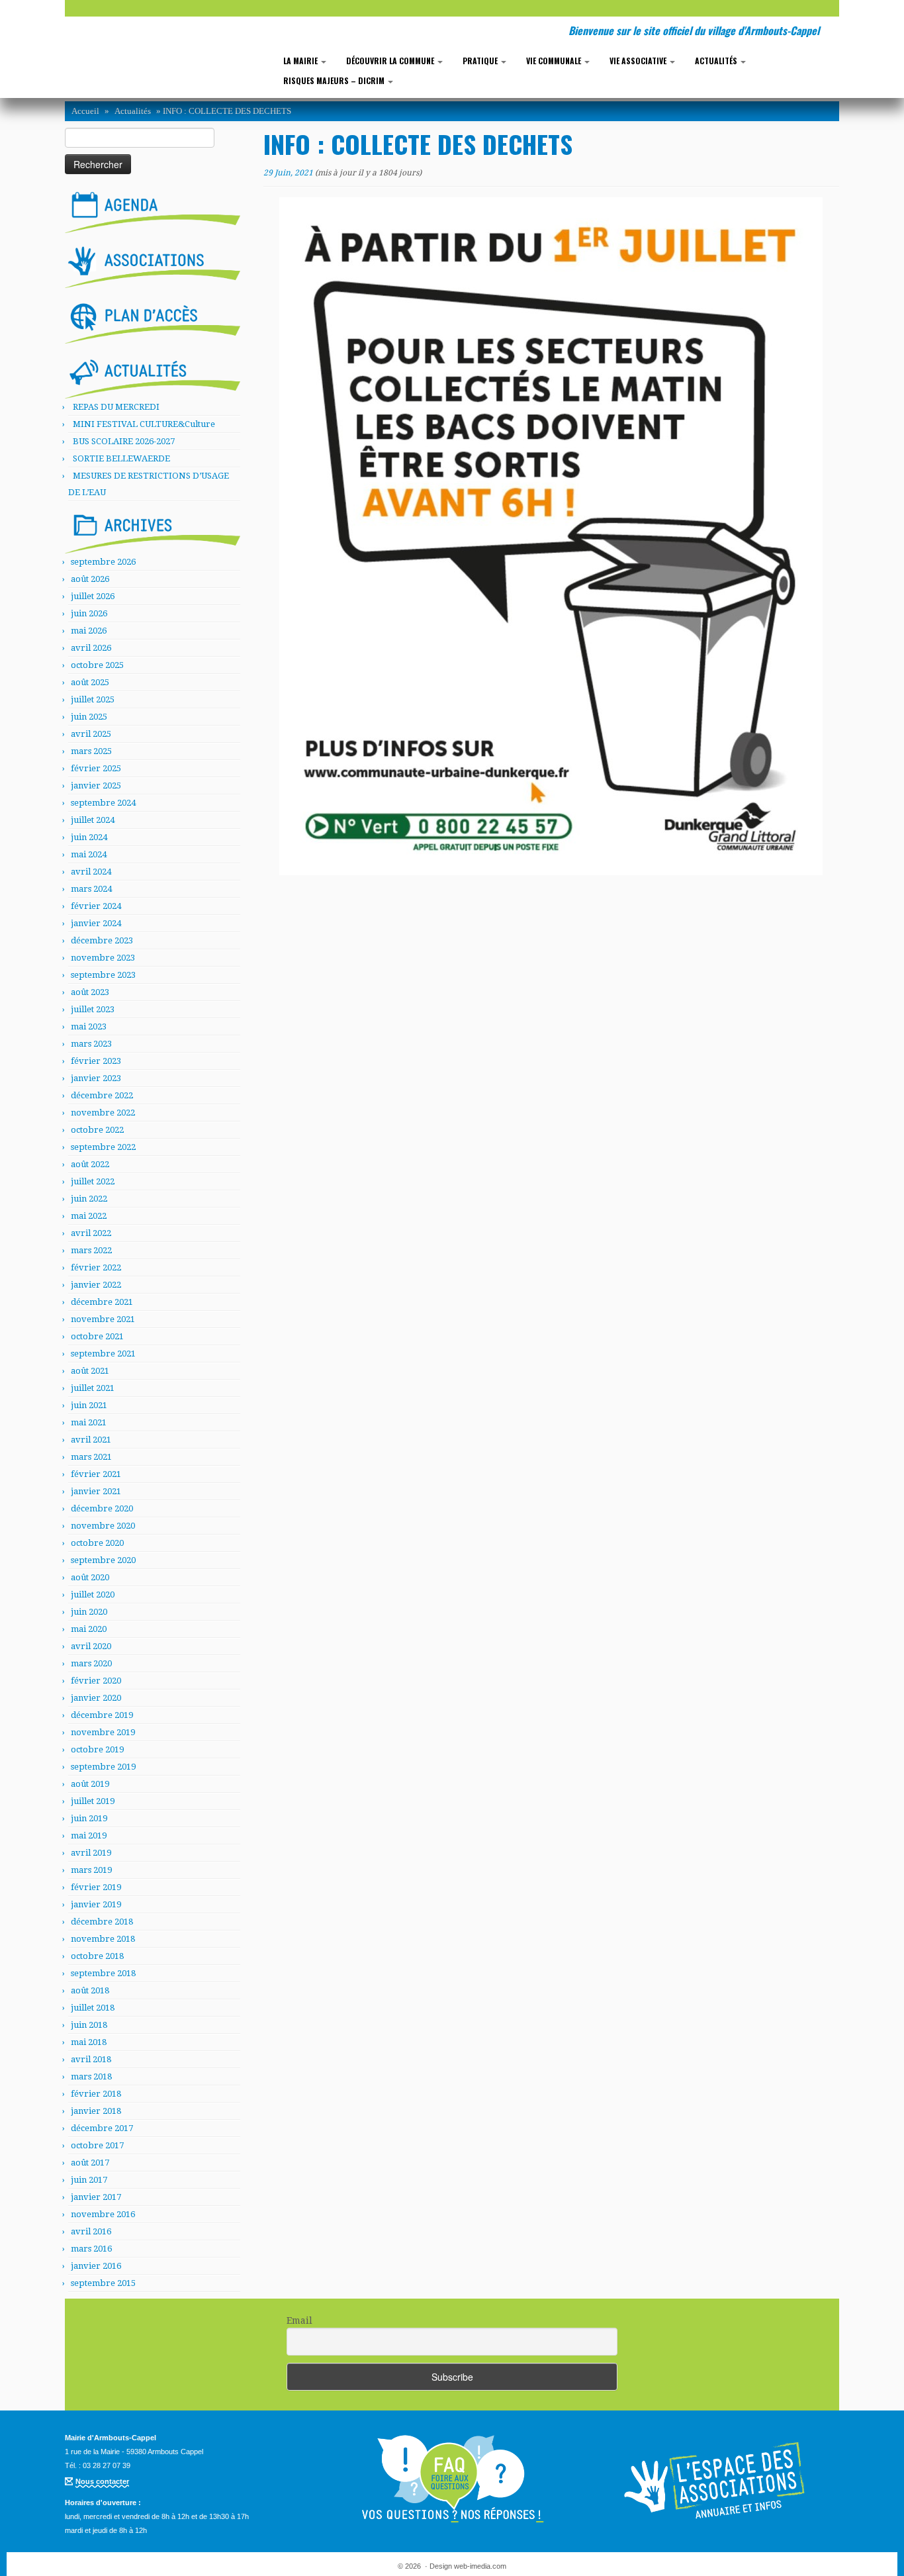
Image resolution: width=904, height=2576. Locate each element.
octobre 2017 (97, 2145)
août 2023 (90, 992)
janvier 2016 (96, 2266)
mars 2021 (91, 1457)
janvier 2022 (96, 1285)
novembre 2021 (103, 1319)
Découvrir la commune (391, 61)
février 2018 (96, 2094)
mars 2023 (91, 1044)
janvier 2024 (96, 923)
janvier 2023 (96, 1078)
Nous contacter (102, 2481)
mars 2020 (91, 1663)
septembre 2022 (103, 1147)
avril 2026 (91, 648)
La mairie (301, 61)
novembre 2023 (103, 958)
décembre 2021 (102, 1302)
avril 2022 (91, 1233)
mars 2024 (91, 889)
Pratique (481, 61)
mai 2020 (89, 1629)
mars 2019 (91, 1870)
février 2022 (96, 1267)
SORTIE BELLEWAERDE (121, 458)
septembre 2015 (103, 2283)
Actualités (717, 61)
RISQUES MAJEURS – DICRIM (335, 80)
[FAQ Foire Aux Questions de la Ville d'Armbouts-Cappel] (452, 2479)
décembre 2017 (102, 2128)
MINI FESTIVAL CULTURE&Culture (144, 424)
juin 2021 (89, 1405)
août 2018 (90, 1990)
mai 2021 (89, 1422)
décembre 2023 (102, 940)
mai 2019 (89, 1836)
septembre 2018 (103, 1973)
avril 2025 (91, 734)
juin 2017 (89, 2180)
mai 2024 (89, 854)
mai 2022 (89, 1216)
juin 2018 (89, 2025)
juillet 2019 (93, 1801)
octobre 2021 (97, 1336)
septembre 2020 (103, 1560)
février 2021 (96, 1474)
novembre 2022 (103, 1113)
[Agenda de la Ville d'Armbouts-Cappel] (153, 209)
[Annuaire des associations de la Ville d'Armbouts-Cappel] (717, 2479)
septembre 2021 (103, 1354)
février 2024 (96, 906)
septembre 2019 (103, 1767)
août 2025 (90, 682)
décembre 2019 (102, 1715)
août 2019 (90, 1784)
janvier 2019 (96, 1904)
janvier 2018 (96, 2111)
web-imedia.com (480, 2566)
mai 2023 (89, 1026)
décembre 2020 (102, 1508)
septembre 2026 (103, 562)
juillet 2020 (93, 1595)
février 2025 (96, 768)
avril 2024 (91, 872)
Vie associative (639, 61)
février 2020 (96, 1681)
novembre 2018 (103, 1939)
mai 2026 (89, 631)
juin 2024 (89, 837)
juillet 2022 (93, 1181)
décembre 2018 (102, 1922)
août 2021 (90, 1371)
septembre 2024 (103, 803)
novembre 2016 (103, 2214)
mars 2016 (91, 2249)
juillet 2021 (93, 1388)
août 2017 (90, 2163)
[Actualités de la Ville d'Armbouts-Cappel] (153, 375)
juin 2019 (89, 1818)
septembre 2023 (103, 975)
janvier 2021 (96, 1491)
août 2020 (90, 1577)
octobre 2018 (97, 1956)
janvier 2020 (96, 1698)
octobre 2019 (97, 1749)
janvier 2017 (96, 2197)
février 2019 (96, 1887)
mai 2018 (89, 2042)
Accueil (85, 111)
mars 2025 (91, 751)
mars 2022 (91, 1250)
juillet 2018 (93, 2008)
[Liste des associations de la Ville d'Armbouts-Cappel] (153, 265)
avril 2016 (91, 2231)
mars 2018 (91, 2076)
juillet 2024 (93, 820)
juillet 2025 (93, 699)
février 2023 (96, 1061)
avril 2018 (91, 2059)
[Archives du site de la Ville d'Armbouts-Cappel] (153, 530)
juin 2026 (89, 613)
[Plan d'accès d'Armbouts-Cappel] (153, 320)
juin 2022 (89, 1199)
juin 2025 (89, 717)
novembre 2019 (103, 1732)
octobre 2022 (97, 1130)
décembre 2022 (102, 1095)
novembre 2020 (103, 1526)
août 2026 (90, 579)
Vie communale (555, 61)
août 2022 (90, 1164)
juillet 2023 (93, 1009)
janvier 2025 (96, 786)
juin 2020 (89, 1612)
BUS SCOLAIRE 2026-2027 (124, 441)
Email (299, 2320)
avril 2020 (91, 1646)
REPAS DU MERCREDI (116, 407)
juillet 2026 (93, 596)
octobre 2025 (97, 665)
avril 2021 (91, 1440)
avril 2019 (91, 1853)
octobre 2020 (97, 1543)
